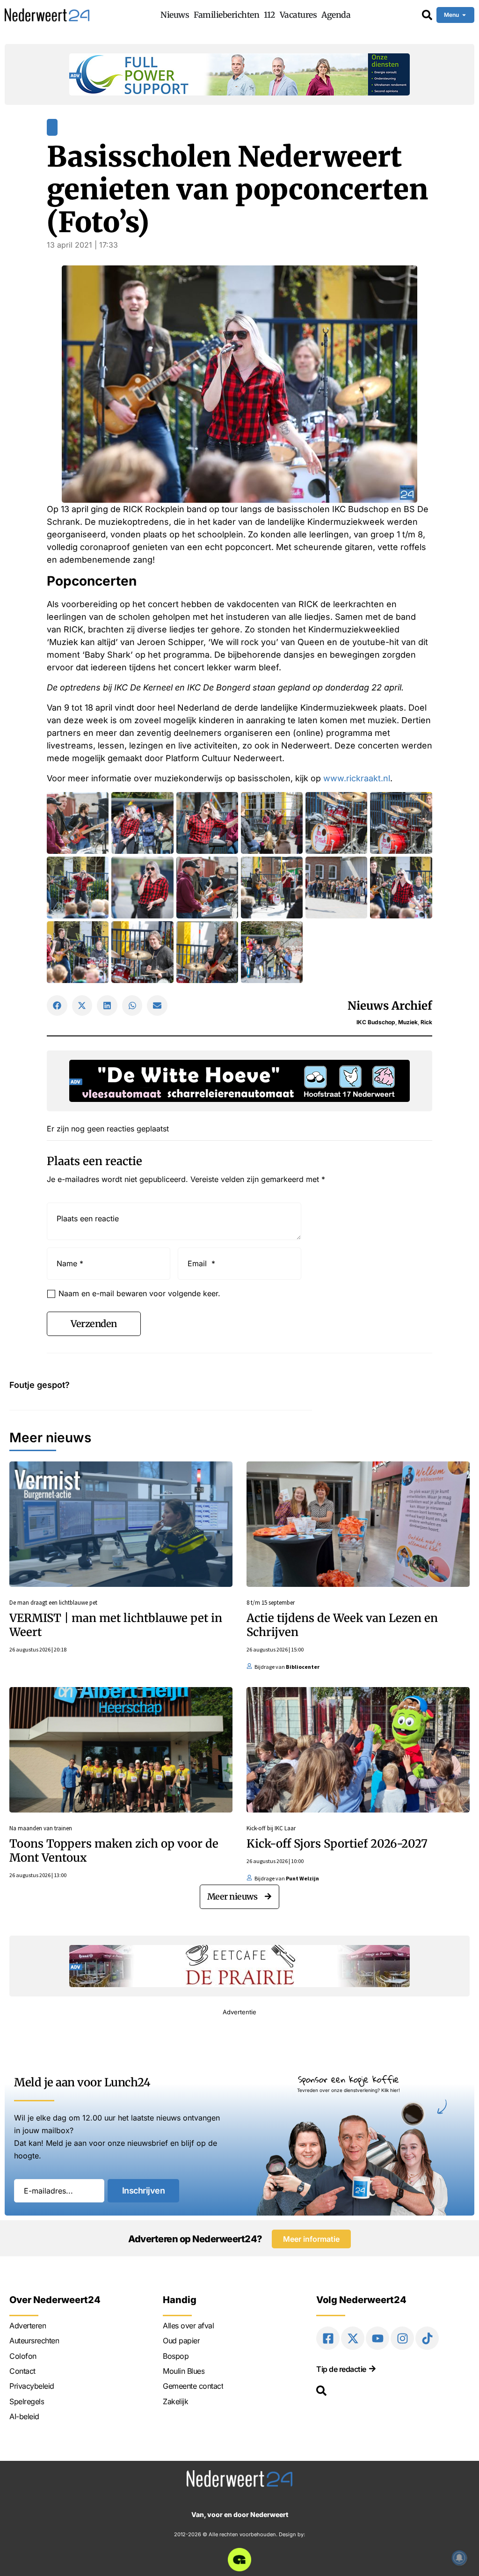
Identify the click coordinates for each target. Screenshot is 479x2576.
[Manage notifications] (459, 2558)
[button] (57, 1005)
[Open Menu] (464, 15)
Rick (426, 1022)
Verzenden (94, 1324)
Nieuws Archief (390, 1006)
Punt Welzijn (302, 1878)
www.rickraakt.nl (357, 778)
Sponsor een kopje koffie (348, 2079)
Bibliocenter (303, 1667)
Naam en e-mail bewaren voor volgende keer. (139, 1293)
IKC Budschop (376, 1022)
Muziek (408, 1022)
